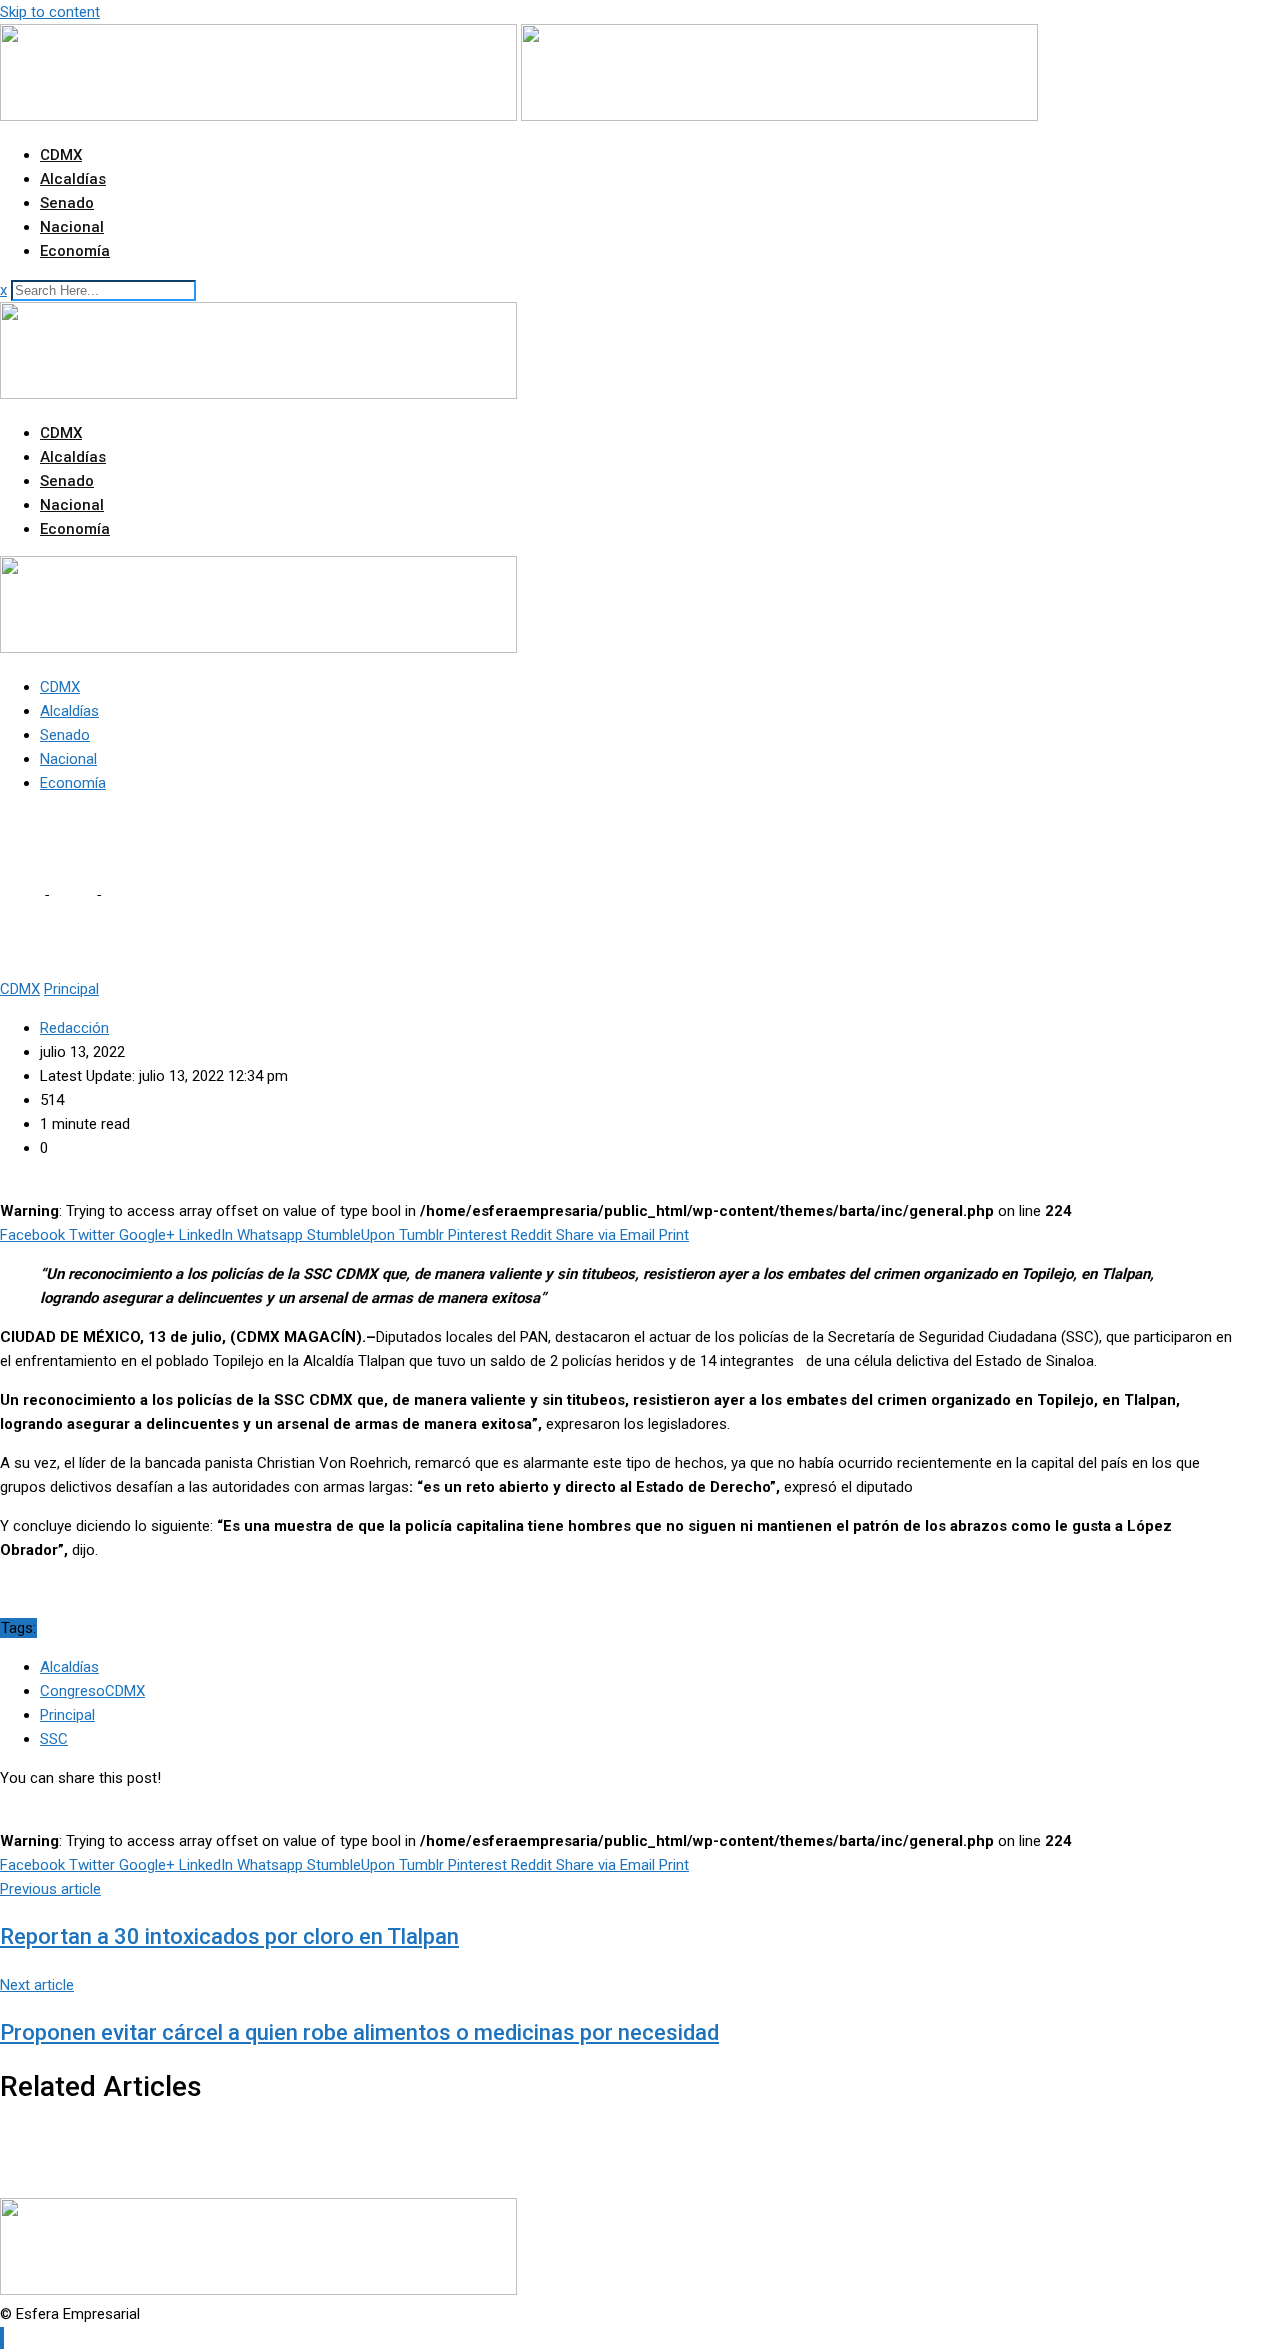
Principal (67, 1715)
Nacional (72, 227)
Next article (37, 1985)
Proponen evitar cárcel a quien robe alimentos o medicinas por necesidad (359, 2032)
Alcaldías (73, 179)
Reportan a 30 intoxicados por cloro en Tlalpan (229, 1936)
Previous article (50, 1889)
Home (20, 895)
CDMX (61, 155)
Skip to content (50, 12)
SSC (54, 1739)
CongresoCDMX (92, 1691)
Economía (75, 251)
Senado (67, 203)
